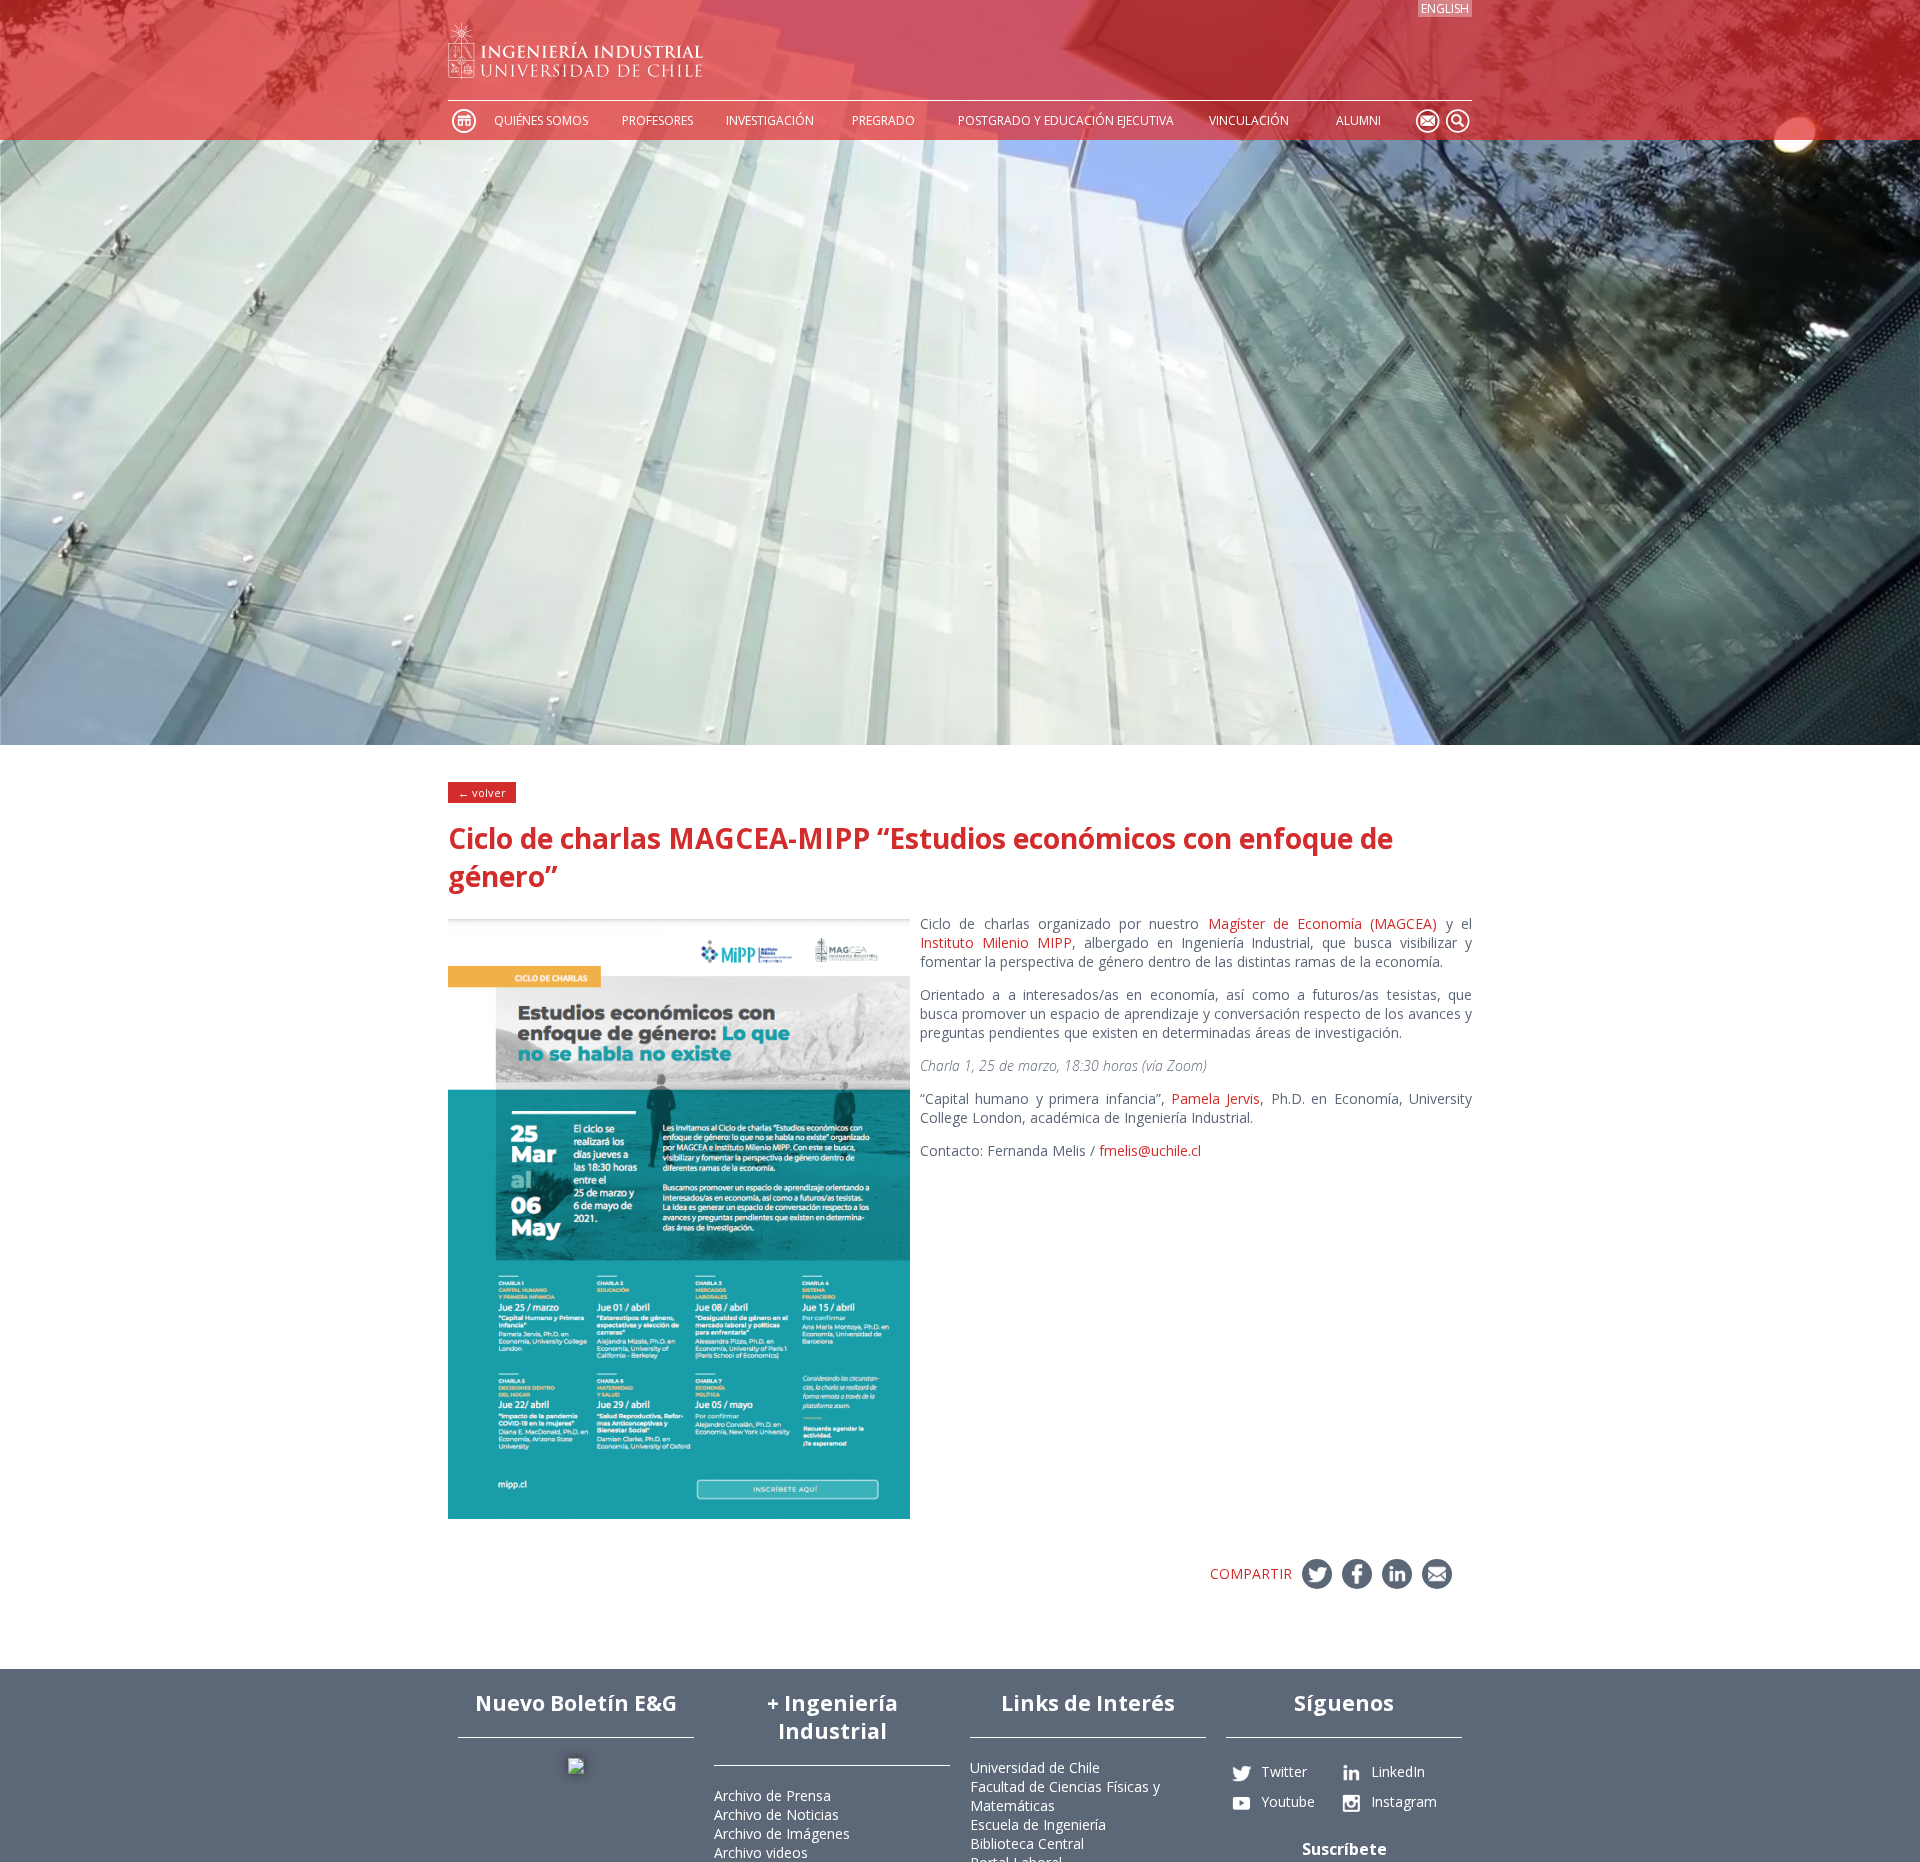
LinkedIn (1398, 1770)
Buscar (1457, 120)
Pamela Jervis (1215, 1098)
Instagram (1404, 1800)
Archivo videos (761, 1852)
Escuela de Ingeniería (1038, 1824)
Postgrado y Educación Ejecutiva (1066, 120)
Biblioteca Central (1027, 1843)
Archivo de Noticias (776, 1814)
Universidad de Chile (1035, 1767)
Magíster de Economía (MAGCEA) (1323, 923)
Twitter (1284, 1770)
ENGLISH (1445, 8)
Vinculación (1249, 120)
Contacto (1427, 120)
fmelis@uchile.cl (1150, 1150)
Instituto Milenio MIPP (996, 942)
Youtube (1288, 1800)
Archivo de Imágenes (782, 1833)
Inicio (463, 120)
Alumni (1358, 120)
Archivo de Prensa (772, 1795)
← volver (482, 792)
